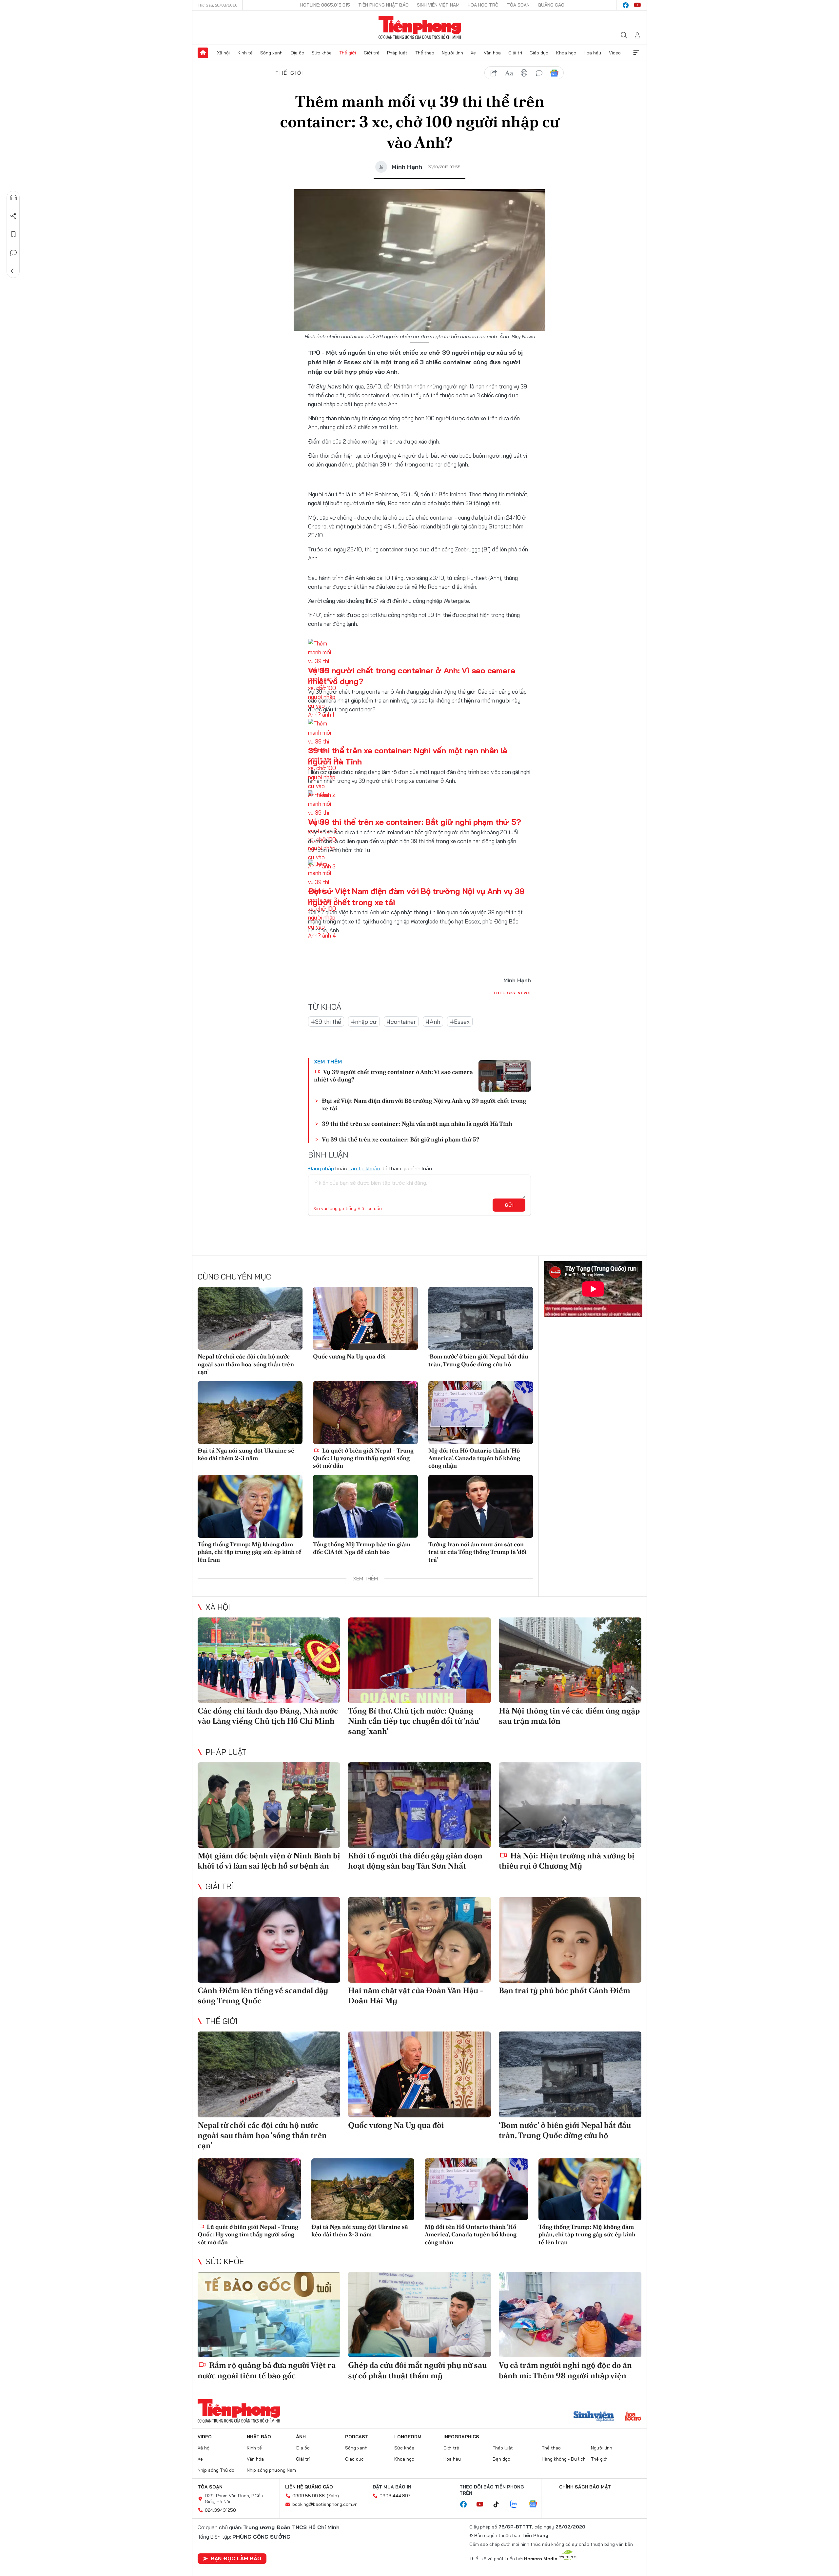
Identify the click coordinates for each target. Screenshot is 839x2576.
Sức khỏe (322, 53)
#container (401, 1022)
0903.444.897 (395, 2496)
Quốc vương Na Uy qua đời (349, 1356)
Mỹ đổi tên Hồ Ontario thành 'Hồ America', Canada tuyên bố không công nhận (474, 1458)
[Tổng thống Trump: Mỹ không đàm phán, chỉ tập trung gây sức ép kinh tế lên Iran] (250, 1506)
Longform (408, 2437)
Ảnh (301, 2437)
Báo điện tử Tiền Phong (420, 28)
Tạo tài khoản (364, 1168)
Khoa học (566, 53)
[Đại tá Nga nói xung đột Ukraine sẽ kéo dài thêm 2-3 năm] (250, 1413)
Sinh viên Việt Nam (438, 5)
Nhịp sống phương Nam (271, 2470)
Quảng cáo (551, 5)
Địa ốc (297, 53)
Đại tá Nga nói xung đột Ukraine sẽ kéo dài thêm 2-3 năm (246, 1454)
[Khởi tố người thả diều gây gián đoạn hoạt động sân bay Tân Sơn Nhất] (419, 1805)
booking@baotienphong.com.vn (325, 2504)
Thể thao (425, 53)
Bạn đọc (501, 2459)
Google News (554, 73)
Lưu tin (13, 234)
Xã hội (223, 53)
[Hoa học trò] (633, 2417)
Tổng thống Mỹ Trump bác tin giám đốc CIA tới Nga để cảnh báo (362, 1548)
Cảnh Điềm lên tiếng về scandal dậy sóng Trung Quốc (263, 1995)
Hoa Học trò (483, 5)
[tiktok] (499, 2505)
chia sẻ (494, 73)
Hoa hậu (592, 53)
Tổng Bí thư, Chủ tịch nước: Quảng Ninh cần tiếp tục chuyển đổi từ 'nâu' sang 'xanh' (414, 1721)
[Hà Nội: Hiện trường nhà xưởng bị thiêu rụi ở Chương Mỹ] (570, 1805)
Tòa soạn (518, 5)
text (509, 73)
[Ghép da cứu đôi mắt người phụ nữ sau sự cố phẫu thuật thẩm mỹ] (419, 2315)
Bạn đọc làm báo (236, 2558)
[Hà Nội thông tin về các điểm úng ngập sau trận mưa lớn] (570, 1660)
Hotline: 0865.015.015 (325, 5)
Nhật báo (259, 2437)
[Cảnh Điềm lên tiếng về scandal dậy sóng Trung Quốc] (269, 1940)
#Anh (433, 1022)
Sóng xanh (271, 53)
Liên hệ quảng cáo (309, 2487)
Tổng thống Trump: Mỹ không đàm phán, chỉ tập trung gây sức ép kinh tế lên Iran (250, 1552)
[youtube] (637, 5)
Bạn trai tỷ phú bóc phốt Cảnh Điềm (565, 1990)
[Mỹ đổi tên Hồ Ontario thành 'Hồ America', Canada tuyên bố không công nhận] (481, 1413)
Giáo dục (539, 53)
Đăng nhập (321, 1168)
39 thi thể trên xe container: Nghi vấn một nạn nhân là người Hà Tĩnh (417, 1124)
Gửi (509, 1205)
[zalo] (517, 2505)
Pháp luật (397, 53)
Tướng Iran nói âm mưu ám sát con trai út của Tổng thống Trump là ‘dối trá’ (478, 1552)
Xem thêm (636, 53)
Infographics (461, 2437)
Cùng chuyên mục (234, 1277)
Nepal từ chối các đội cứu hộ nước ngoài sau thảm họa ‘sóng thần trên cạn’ (246, 1364)
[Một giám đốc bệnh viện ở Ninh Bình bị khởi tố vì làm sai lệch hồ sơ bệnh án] (269, 1805)
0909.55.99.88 (309, 2496)
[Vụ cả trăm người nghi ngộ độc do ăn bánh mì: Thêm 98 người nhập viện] (570, 2315)
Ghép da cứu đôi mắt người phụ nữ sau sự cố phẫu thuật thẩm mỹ (417, 2370)
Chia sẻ (13, 216)
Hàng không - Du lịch (564, 2459)
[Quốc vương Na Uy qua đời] (365, 1318)
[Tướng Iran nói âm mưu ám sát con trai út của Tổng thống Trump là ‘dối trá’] (481, 1506)
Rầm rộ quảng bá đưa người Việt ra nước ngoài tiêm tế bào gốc (267, 2370)
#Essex (460, 1022)
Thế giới (348, 53)
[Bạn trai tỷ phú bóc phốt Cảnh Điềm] (570, 1940)
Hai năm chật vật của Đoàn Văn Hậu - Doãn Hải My (416, 1995)
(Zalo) (333, 2496)
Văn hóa (492, 53)
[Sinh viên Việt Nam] (594, 2417)
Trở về (13, 271)
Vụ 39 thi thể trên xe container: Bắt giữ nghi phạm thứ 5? (414, 822)
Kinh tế (245, 53)
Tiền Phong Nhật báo (383, 5)
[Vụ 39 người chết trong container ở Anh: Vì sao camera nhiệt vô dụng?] (505, 1076)
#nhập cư (364, 1022)
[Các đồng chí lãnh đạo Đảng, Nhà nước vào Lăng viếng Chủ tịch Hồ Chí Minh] (269, 1660)
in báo (524, 73)
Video (615, 53)
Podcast (357, 2437)
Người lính (452, 53)
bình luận (539, 73)
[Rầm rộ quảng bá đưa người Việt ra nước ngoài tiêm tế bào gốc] (269, 2315)
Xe (473, 53)
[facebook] (626, 5)
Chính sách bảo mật (585, 2487)
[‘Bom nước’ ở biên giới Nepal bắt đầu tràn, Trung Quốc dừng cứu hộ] (481, 1318)
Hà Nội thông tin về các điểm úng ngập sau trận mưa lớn (569, 1716)
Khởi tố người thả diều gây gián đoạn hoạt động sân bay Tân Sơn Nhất (415, 1861)
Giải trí (515, 53)
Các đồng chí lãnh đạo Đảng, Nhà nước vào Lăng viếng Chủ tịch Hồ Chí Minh (268, 1716)
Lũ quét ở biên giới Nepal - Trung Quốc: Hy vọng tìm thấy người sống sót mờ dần (363, 1458)
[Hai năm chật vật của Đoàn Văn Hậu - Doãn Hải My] (419, 1940)
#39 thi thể (326, 1022)
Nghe (13, 198)
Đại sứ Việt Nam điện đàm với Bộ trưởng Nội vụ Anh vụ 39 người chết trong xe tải (424, 1104)
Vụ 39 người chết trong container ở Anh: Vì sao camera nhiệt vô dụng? (393, 1076)
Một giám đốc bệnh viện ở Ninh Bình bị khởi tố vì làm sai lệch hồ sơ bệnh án (269, 1861)
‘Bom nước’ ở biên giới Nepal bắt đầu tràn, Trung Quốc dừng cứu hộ (478, 1360)
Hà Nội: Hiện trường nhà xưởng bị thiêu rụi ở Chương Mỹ (567, 1861)
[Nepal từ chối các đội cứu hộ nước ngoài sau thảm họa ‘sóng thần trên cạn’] (250, 1318)
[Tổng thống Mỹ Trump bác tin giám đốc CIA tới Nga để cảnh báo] (365, 1506)
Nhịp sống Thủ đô (216, 2470)
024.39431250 (220, 2510)
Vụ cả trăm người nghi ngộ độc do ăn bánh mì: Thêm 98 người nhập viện (565, 2370)
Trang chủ (203, 53)
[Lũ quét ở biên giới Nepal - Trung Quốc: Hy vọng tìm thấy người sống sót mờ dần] (365, 1413)
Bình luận (13, 253)
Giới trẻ (372, 53)
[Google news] (536, 2505)
